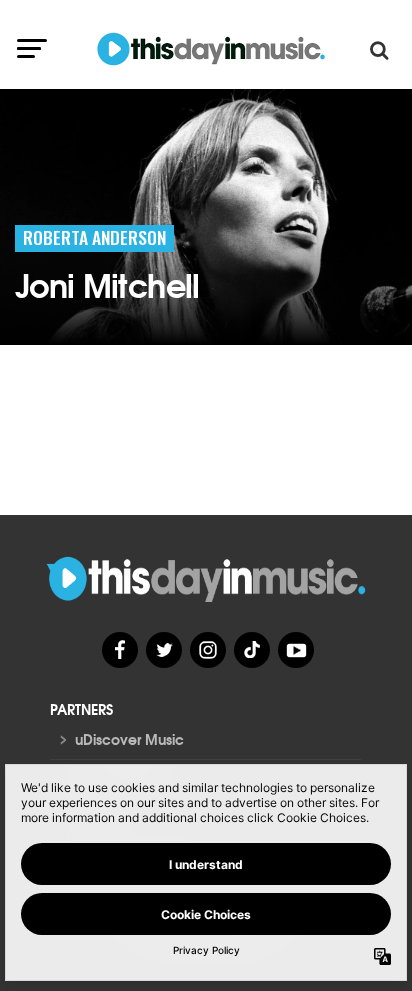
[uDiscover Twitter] (164, 650)
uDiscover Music (129, 739)
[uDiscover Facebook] (120, 650)
